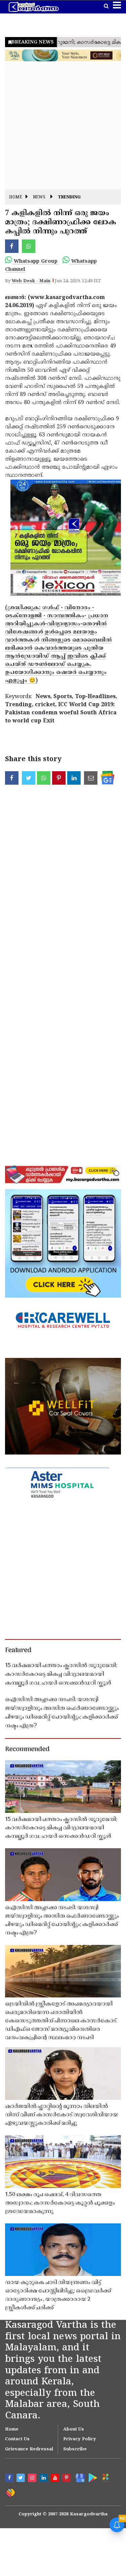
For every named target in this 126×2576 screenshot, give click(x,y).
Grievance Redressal (29, 2449)
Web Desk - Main (31, 281)
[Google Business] (79, 2477)
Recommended (27, 1750)
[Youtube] (56, 2479)
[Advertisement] (63, 126)
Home (16, 198)
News (39, 198)
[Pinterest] (67, 2479)
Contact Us (17, 2439)
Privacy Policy (80, 2439)
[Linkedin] (44, 2479)
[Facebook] (10, 2479)
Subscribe (75, 2449)
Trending (69, 198)
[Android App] (92, 2477)
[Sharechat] (10, 2492)
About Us (74, 2430)
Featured (18, 1651)
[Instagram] (33, 2479)
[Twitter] (22, 2479)
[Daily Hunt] (105, 2478)
